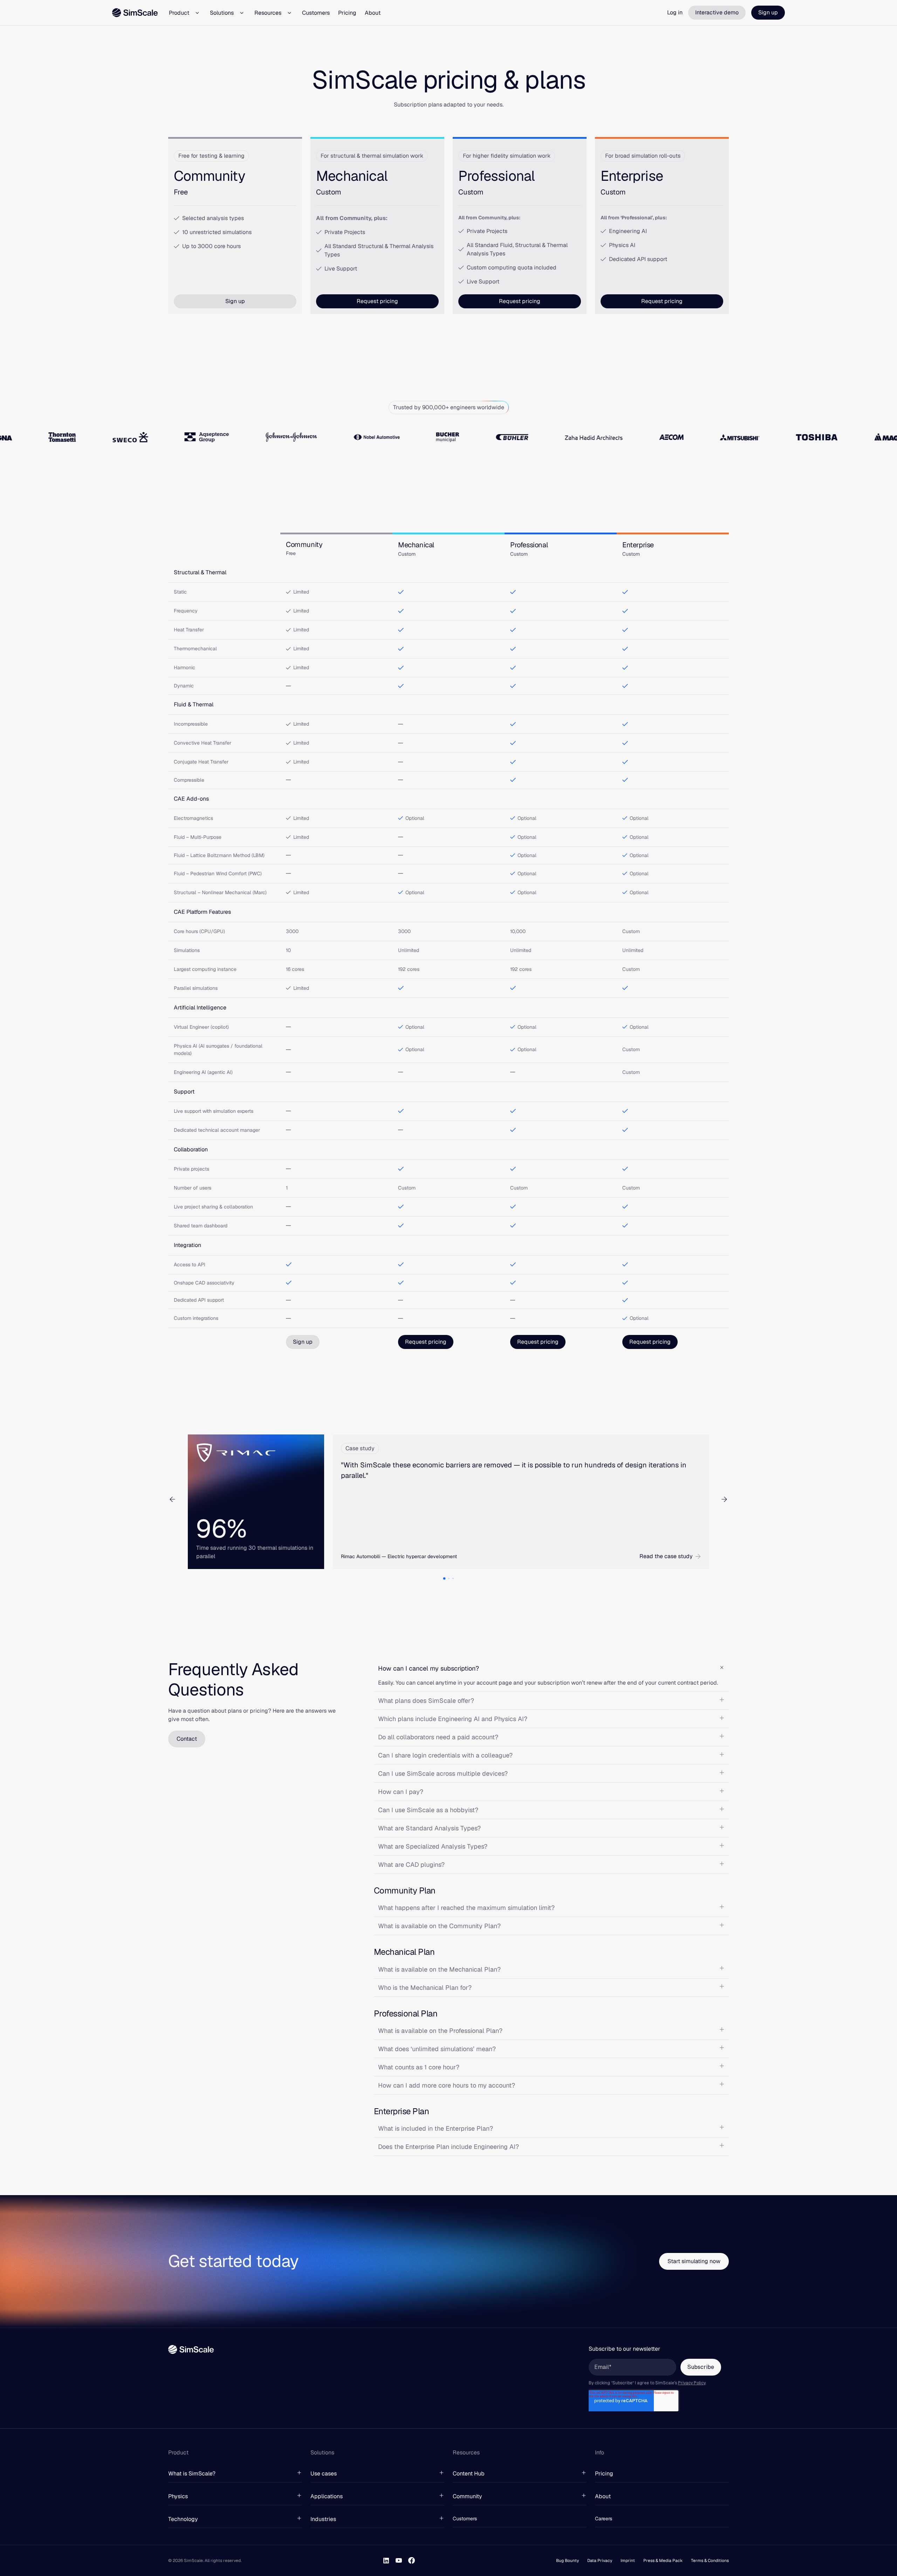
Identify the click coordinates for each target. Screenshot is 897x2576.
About (373, 13)
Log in (675, 12)
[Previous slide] (172, 1499)
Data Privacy (600, 2561)
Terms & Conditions (710, 2561)
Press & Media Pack (663, 2561)
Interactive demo (717, 12)
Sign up (768, 12)
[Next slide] (724, 1499)
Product (179, 13)
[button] (444, 1579)
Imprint (628, 2561)
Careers (604, 2519)
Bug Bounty (567, 2561)
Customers (316, 13)
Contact (187, 1739)
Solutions (222, 13)
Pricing (347, 13)
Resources (268, 13)
